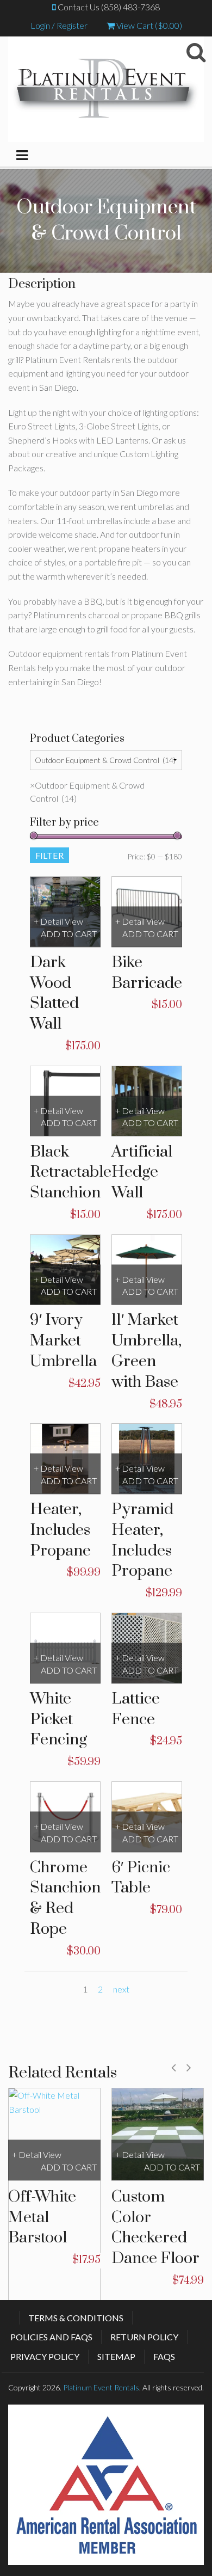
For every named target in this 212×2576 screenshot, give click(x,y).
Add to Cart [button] (69, 934)
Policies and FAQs (51, 2337)
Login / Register (59, 25)
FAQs (164, 2356)
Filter (49, 855)
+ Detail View (58, 922)
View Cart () (148, 25)
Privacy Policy (45, 2356)
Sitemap (116, 2356)
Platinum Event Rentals (101, 2387)
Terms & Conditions (76, 2318)
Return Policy (144, 2337)
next (121, 1989)
